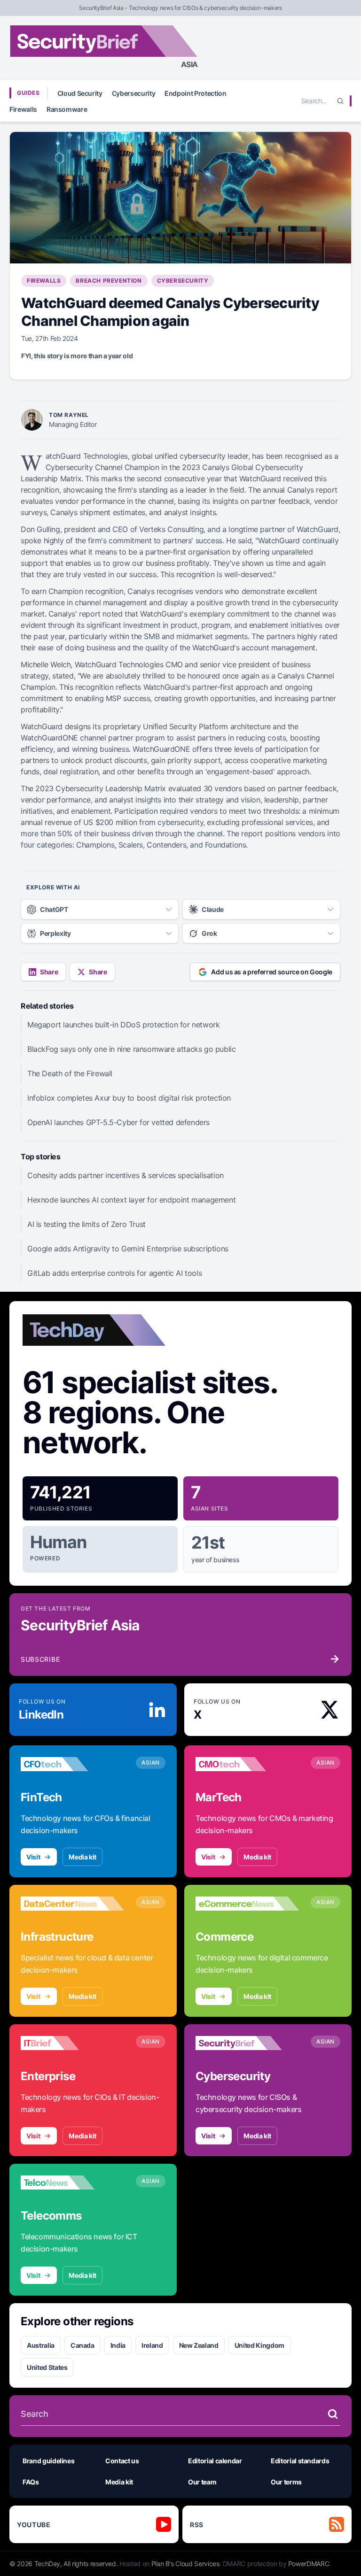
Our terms (286, 2482)
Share (49, 972)
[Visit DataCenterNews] (72, 1904)
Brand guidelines (48, 2461)
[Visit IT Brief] (72, 2043)
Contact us (122, 2461)
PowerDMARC (309, 2564)
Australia (41, 2345)
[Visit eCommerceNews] (247, 1904)
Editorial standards (300, 2461)
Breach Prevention (109, 281)
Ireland (152, 2345)
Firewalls (23, 109)
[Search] (340, 101)
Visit (33, 1857)
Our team (202, 2482)
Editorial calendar (215, 2461)
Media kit (82, 1857)
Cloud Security (80, 93)
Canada (82, 2345)
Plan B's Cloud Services (185, 2564)
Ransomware (67, 109)
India (118, 2345)
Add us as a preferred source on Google (272, 972)
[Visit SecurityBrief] (247, 2043)
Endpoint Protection (195, 93)
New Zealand (199, 2345)
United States (47, 2367)
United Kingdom (259, 2345)
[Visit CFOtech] (72, 1764)
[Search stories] (333, 2414)
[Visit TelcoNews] (72, 2183)
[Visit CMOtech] (247, 1764)
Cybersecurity (133, 93)
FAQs (31, 2482)
